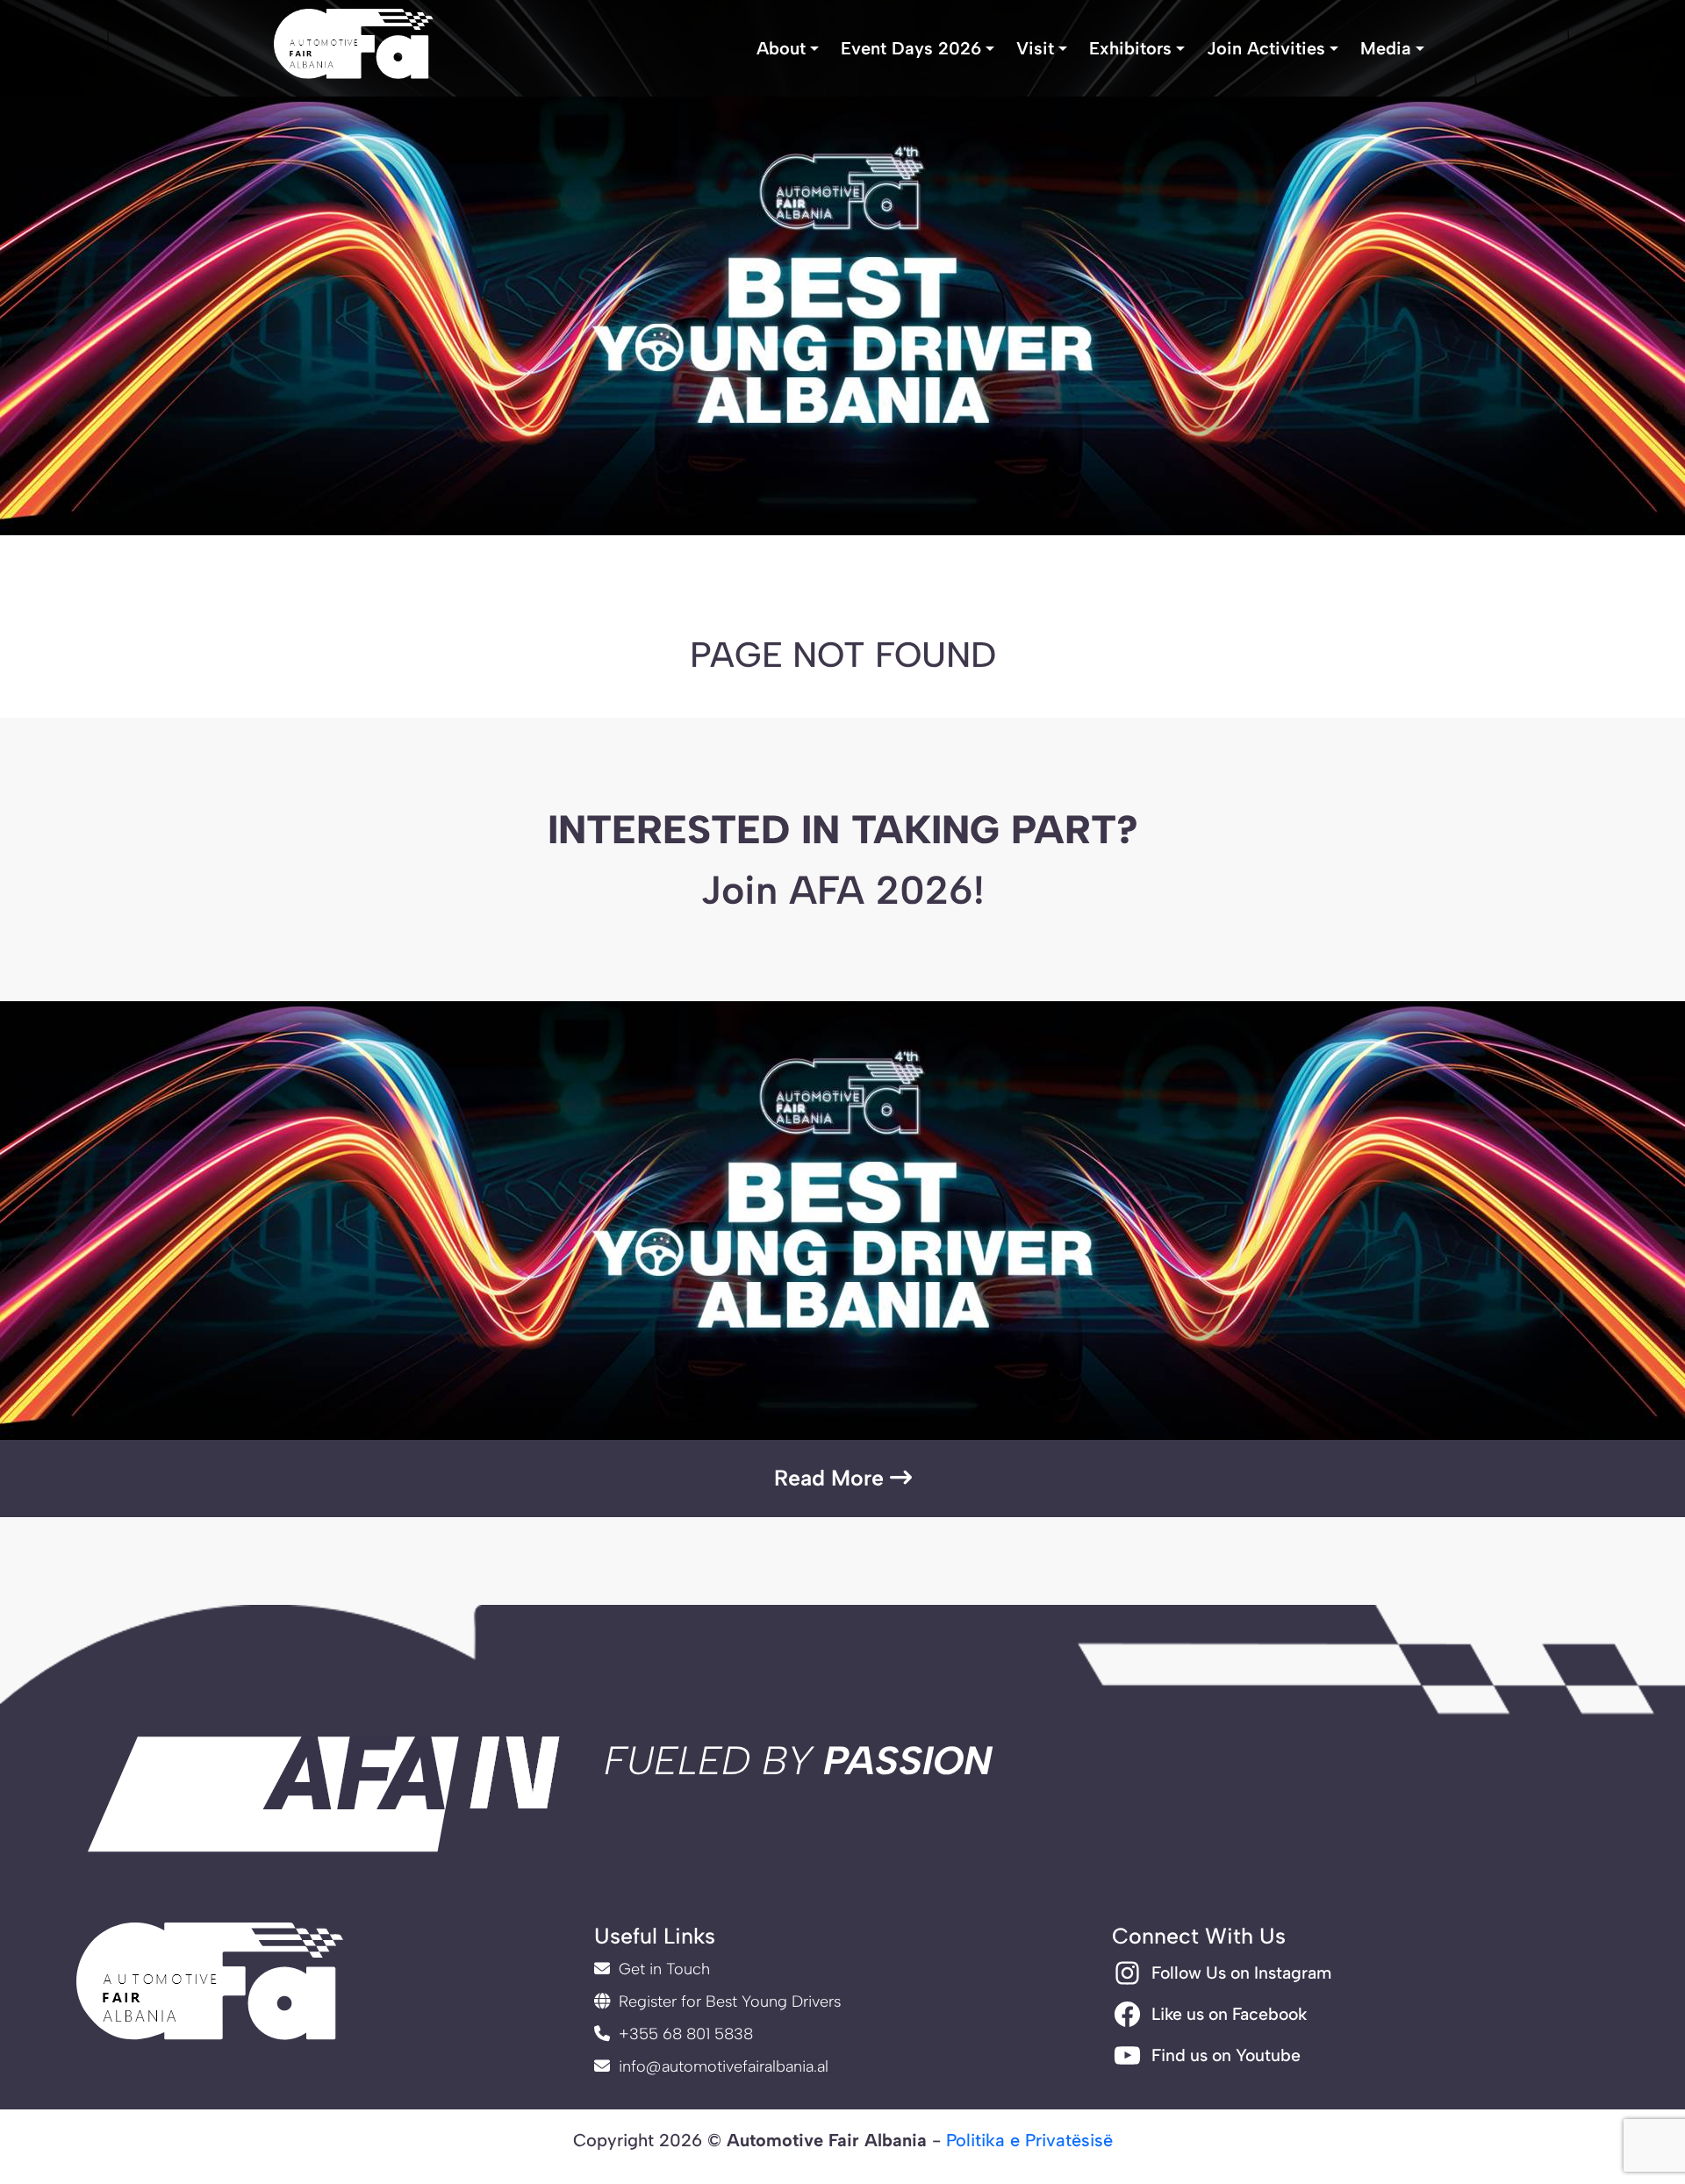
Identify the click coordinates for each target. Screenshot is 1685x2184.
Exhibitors (1130, 48)
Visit (1035, 48)
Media (1386, 48)
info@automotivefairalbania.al (721, 2066)
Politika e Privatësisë (1029, 2140)
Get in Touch (662, 1969)
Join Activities (1266, 48)
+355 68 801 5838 (684, 2034)
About (781, 48)
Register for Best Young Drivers (728, 2001)
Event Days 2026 (911, 48)
